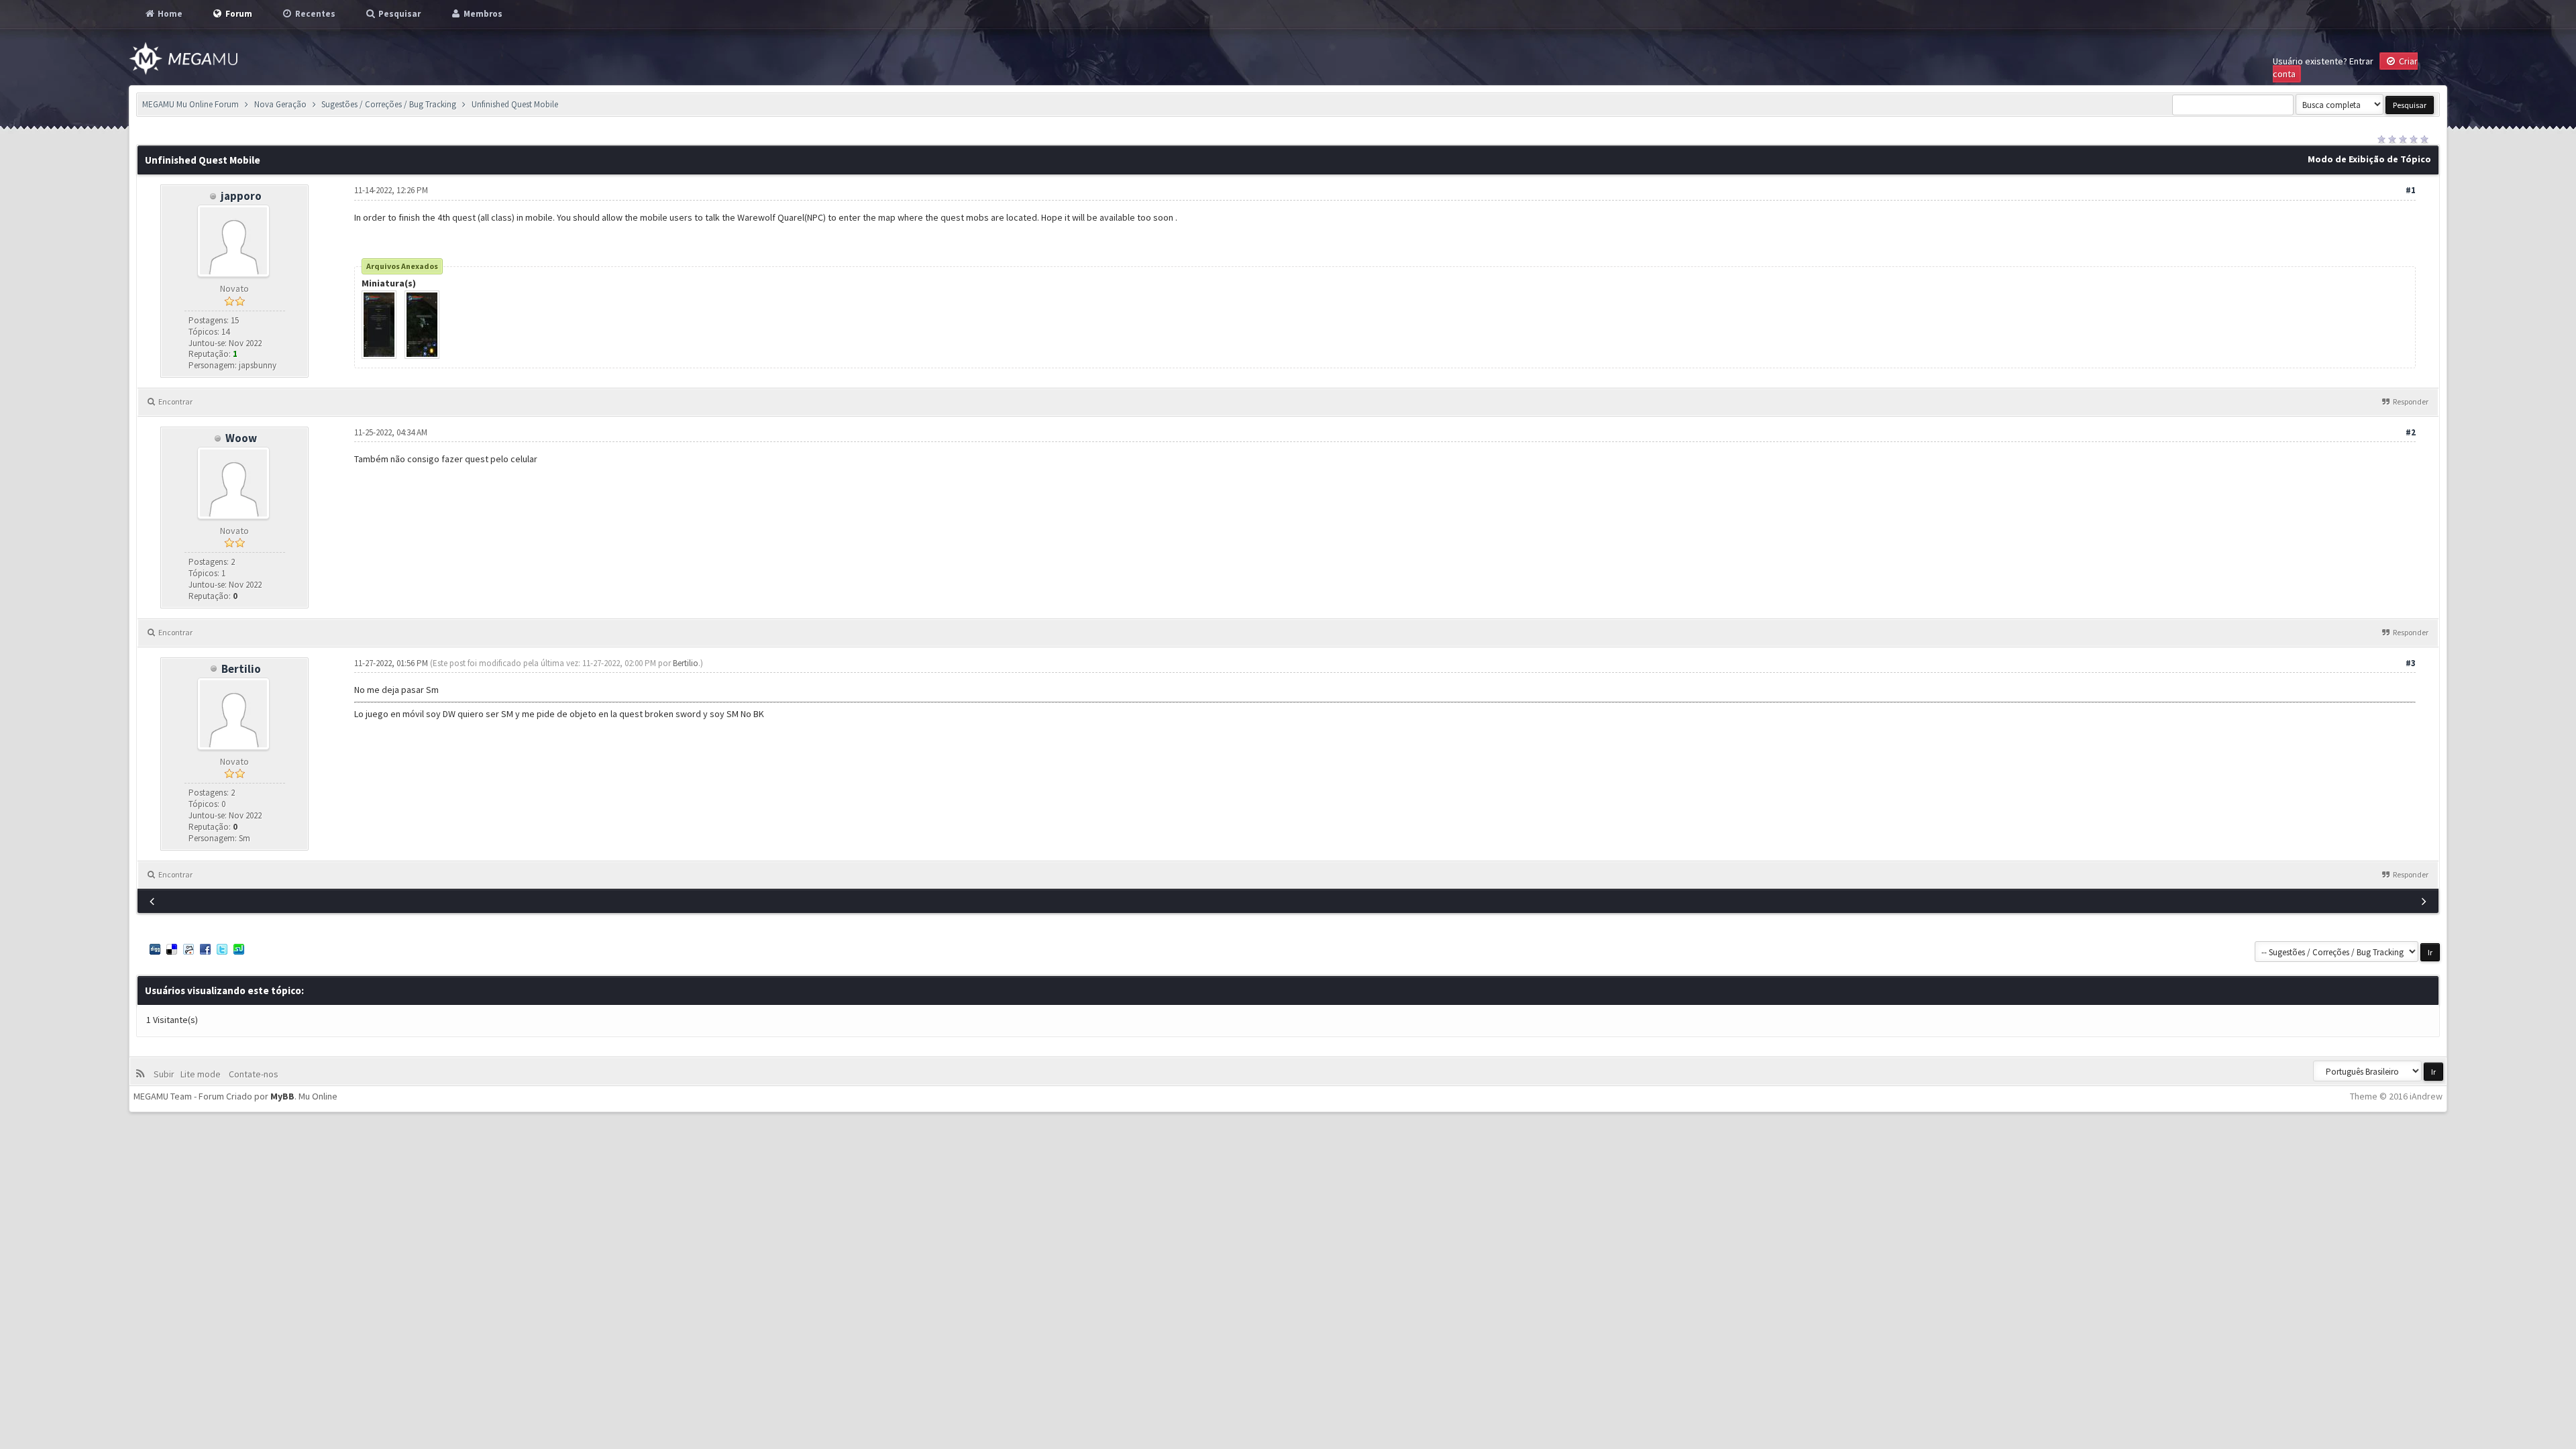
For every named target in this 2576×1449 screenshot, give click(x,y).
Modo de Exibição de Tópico (2369, 159)
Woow (241, 438)
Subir (166, 1074)
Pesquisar (398, 14)
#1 (2411, 190)
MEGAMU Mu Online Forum (191, 104)
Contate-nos (253, 1074)
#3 (2411, 663)
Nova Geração (280, 104)
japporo (241, 196)
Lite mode (203, 1074)
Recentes (314, 14)
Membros (482, 14)
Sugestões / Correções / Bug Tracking (389, 104)
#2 (2411, 432)
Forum (238, 14)
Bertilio (241, 669)
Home (169, 14)
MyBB (282, 1096)
